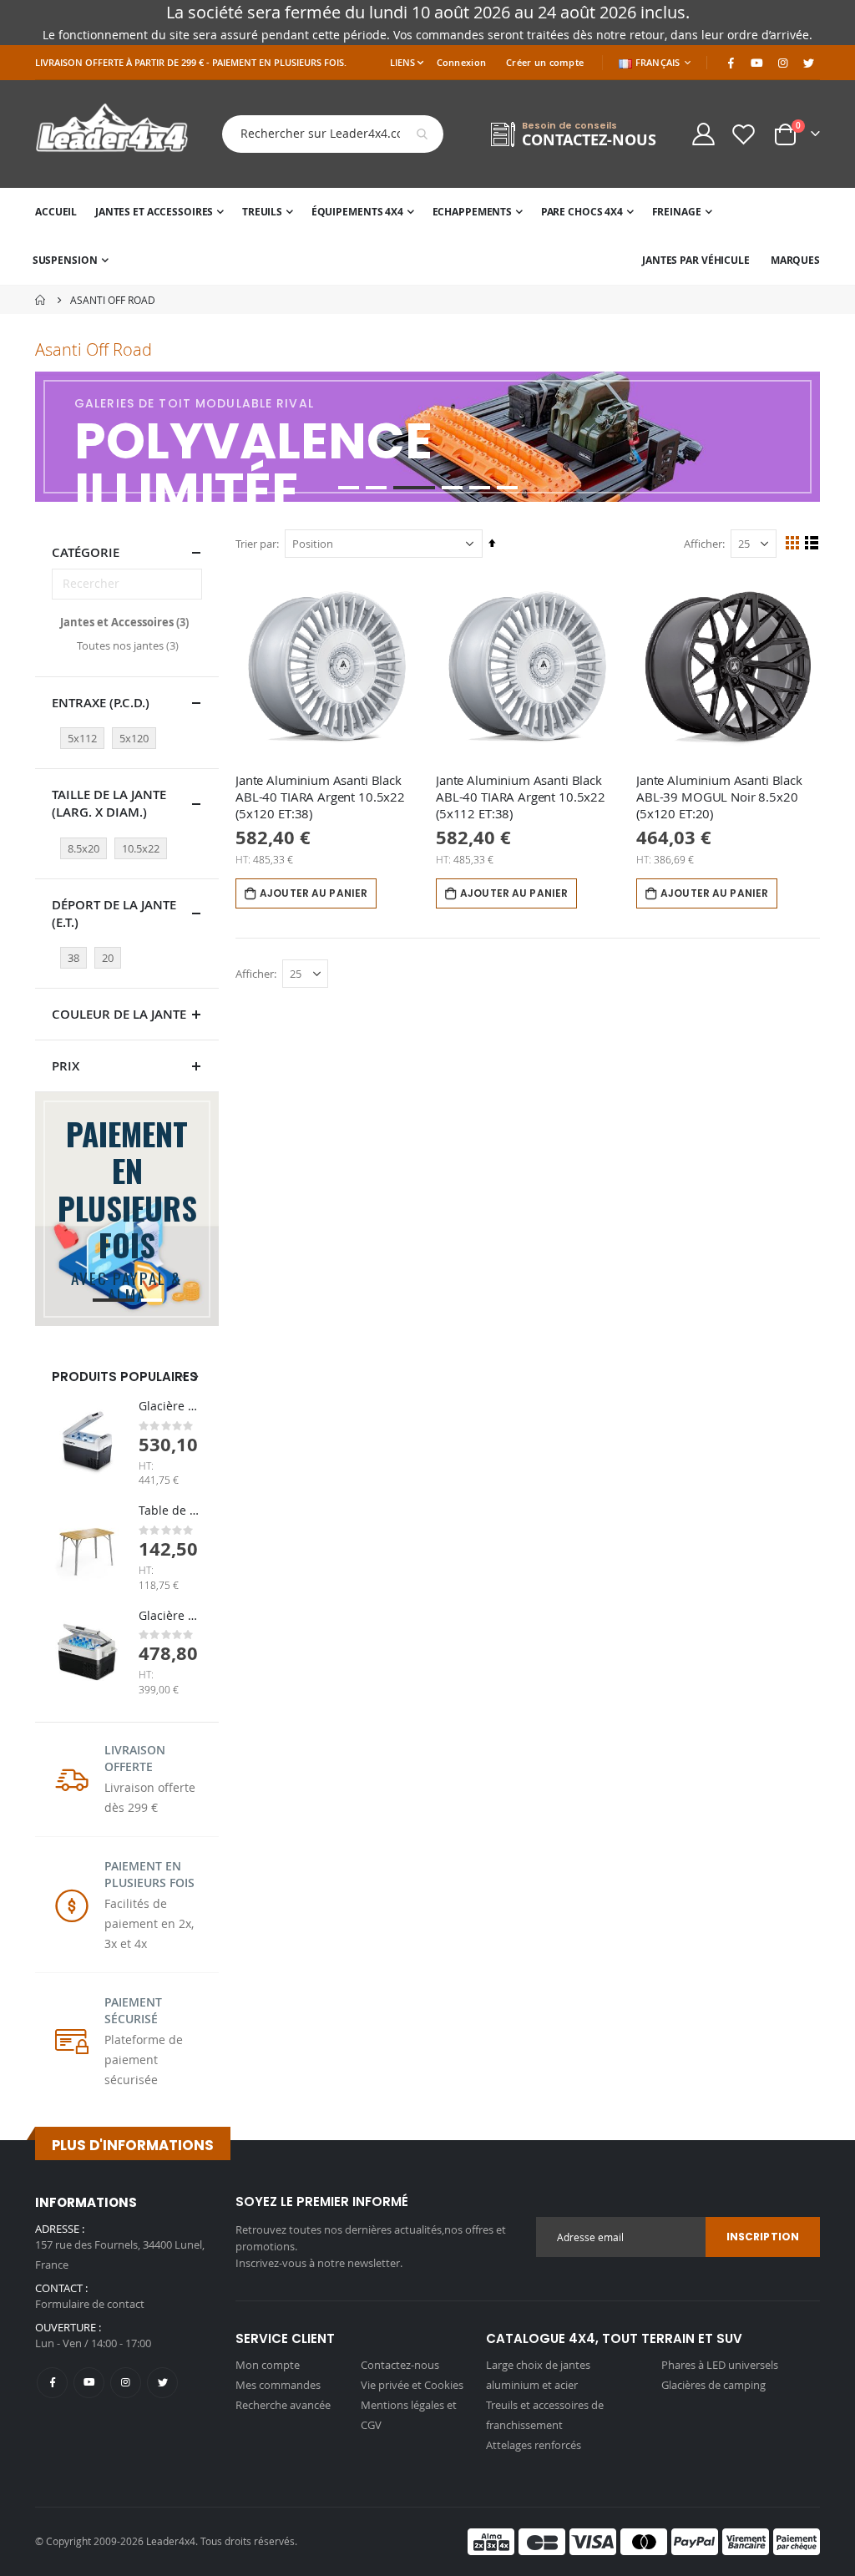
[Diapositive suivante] (195, 1377)
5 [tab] (480, 488)
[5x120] (137, 725)
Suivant (805, 437)
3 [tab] (414, 488)
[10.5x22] (143, 835)
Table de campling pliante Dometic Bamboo (170, 1510)
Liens (402, 62)
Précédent (50, 437)
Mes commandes (278, 2385)
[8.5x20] (86, 835)
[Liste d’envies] (744, 134)
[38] (76, 944)
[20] (110, 944)
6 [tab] (507, 488)
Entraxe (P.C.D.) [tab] (101, 703)
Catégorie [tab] (86, 552)
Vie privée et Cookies (412, 2385)
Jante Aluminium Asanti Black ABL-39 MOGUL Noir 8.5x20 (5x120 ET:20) (719, 797)
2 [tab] (376, 488)
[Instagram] (782, 63)
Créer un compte (545, 62)
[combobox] (320, 134)
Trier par (256, 544)
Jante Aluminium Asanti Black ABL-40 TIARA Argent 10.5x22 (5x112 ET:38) (521, 797)
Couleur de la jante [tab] (119, 1014)
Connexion (461, 62)
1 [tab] (349, 488)
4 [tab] (452, 488)
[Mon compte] (703, 134)
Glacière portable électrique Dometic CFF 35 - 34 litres (170, 1615)
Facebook (52, 2383)
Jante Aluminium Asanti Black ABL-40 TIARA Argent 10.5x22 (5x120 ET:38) (320, 797)
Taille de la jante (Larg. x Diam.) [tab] (109, 803)
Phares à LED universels (720, 2365)
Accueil (41, 300)
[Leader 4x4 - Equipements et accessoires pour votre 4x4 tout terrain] (112, 134)
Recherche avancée (283, 2405)
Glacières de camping (713, 2385)
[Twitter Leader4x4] (808, 63)
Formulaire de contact (90, 2304)
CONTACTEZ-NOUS (589, 140)
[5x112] (85, 725)
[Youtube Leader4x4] (756, 63)
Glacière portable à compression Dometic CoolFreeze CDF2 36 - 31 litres (170, 1406)
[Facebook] (731, 63)
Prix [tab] (66, 1066)
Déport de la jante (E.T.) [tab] (114, 913)
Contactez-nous (400, 2365)
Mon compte (268, 2365)
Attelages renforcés (534, 2445)
